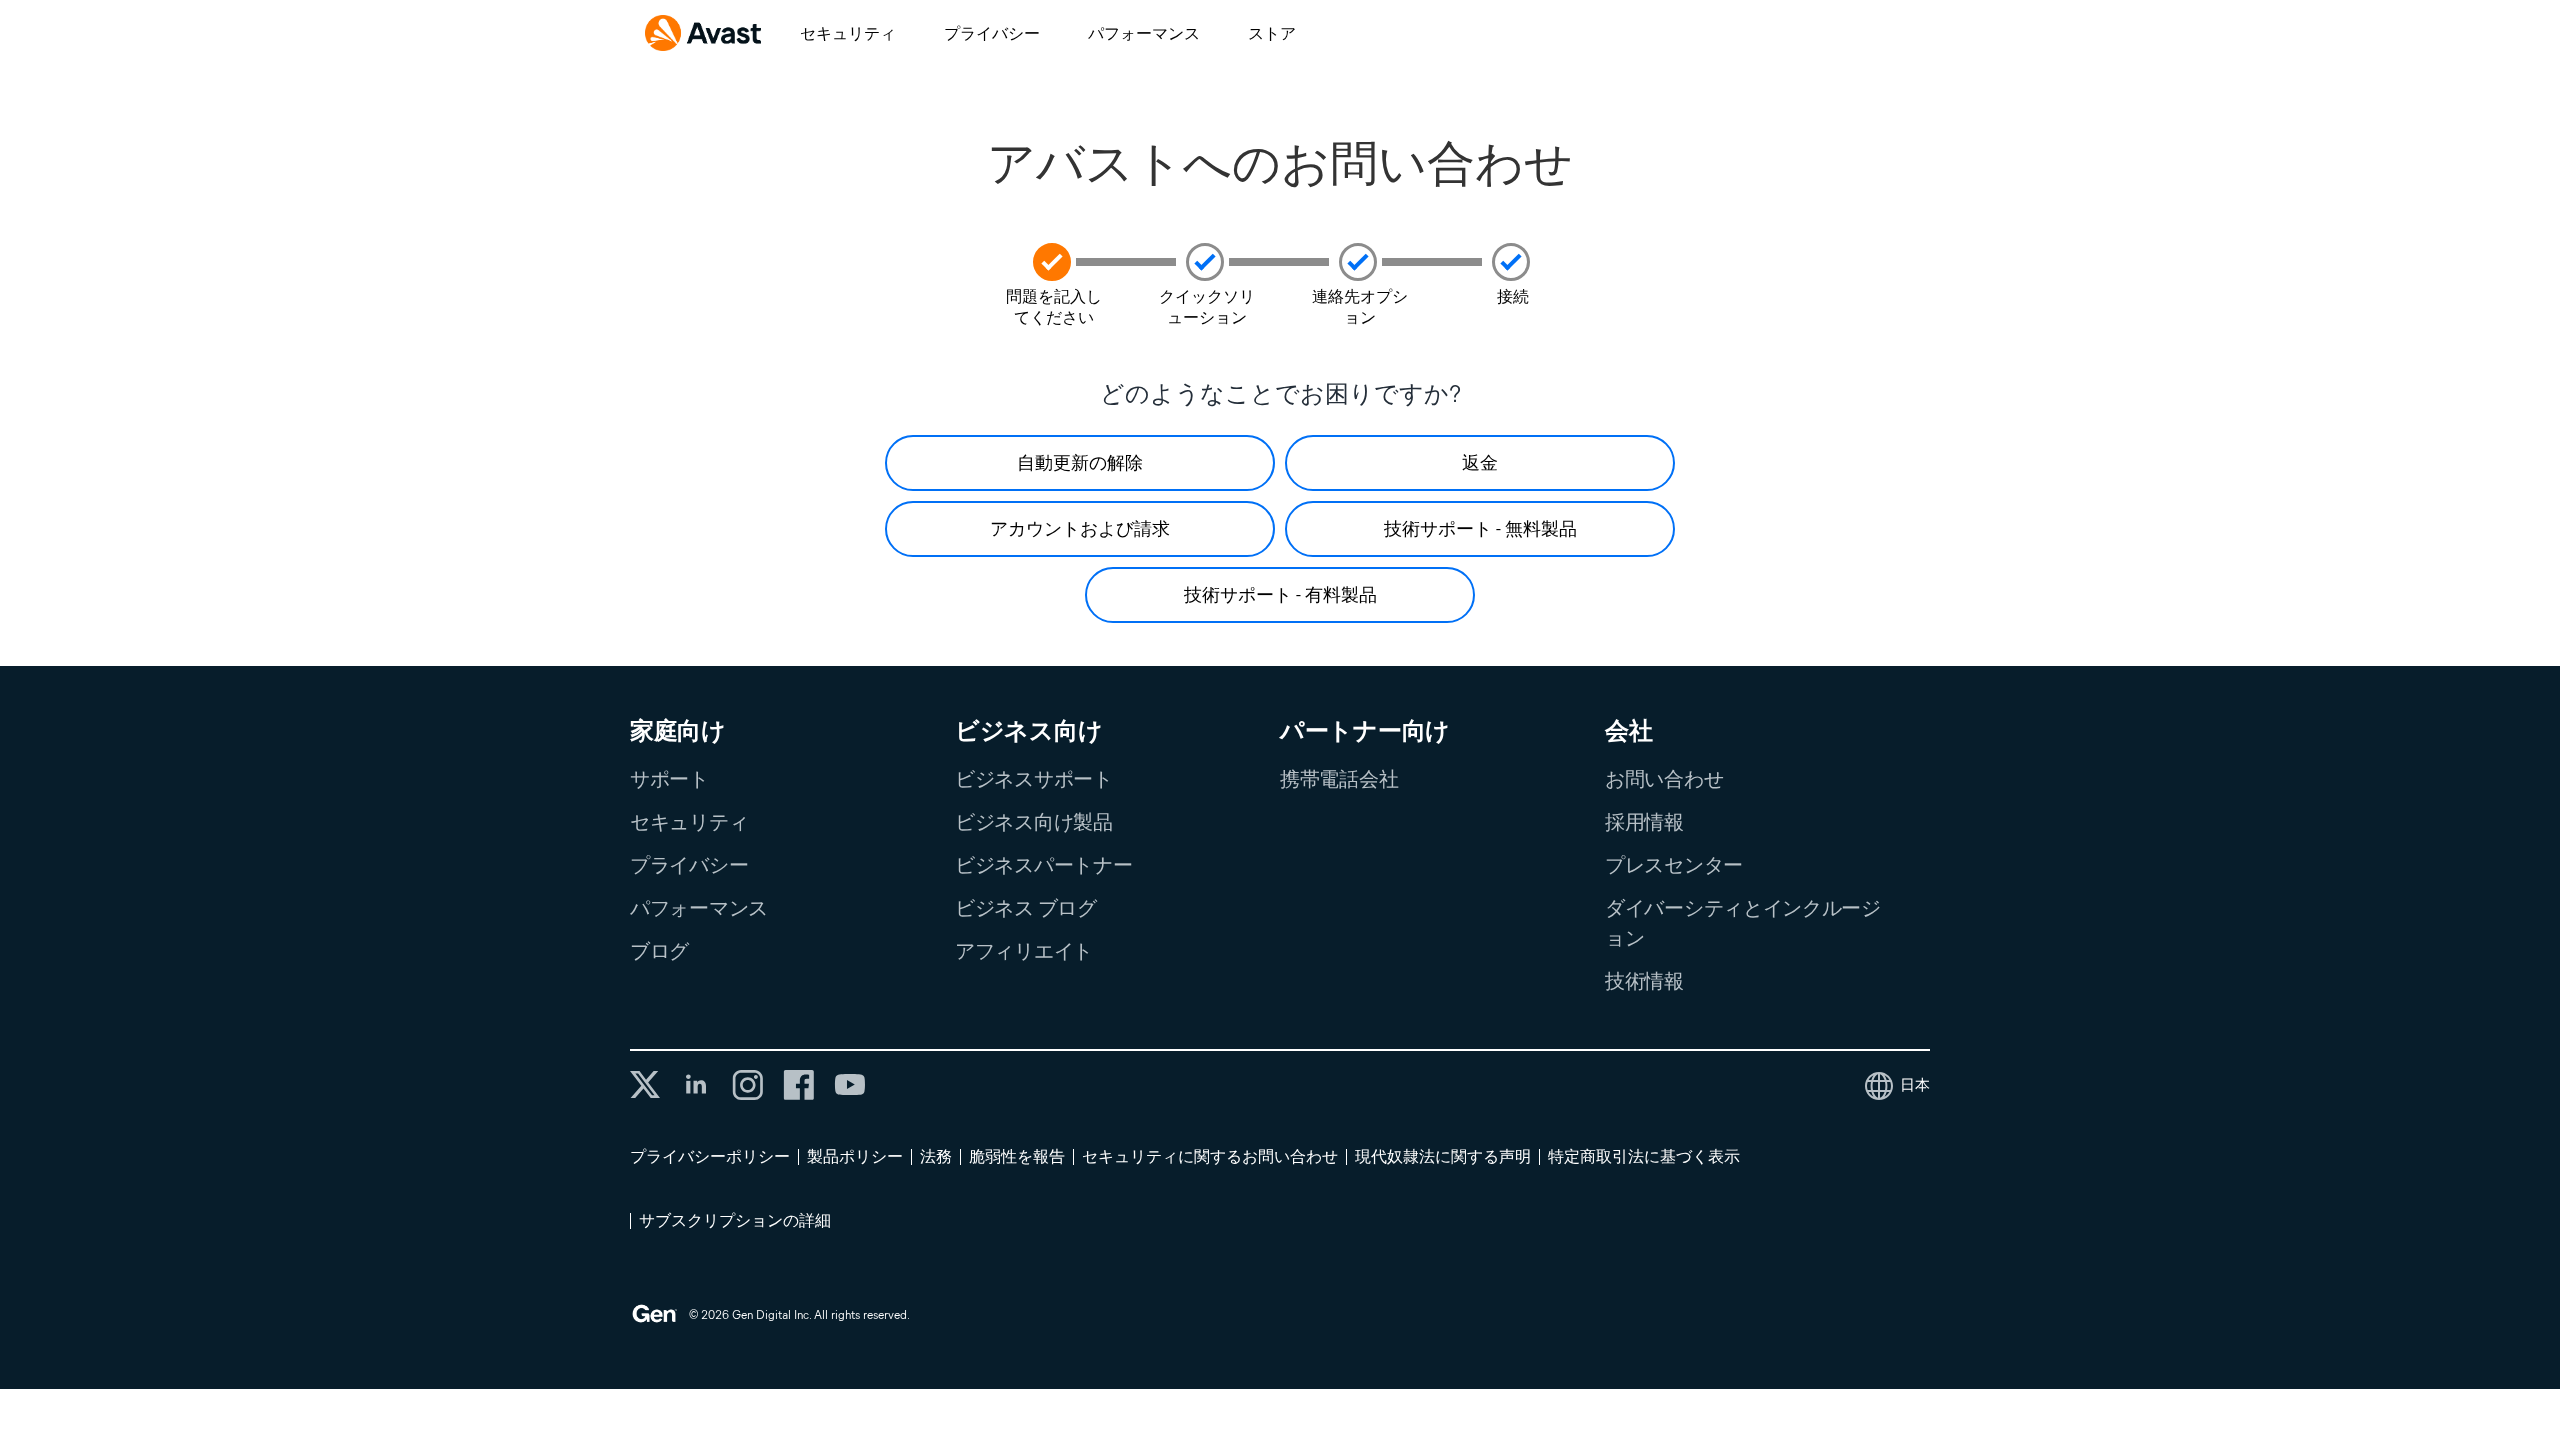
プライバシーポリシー (710, 1156)
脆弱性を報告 (1017, 1156)
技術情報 (1644, 981)
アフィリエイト (1024, 951)
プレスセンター (1674, 865)
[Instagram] (747, 1085)
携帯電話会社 (1339, 779)
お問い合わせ (1664, 779)
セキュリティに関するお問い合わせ (1210, 1156)
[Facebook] (798, 1085)
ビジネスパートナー (1043, 865)
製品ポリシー (855, 1156)
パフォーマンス (1144, 33)
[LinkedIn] (696, 1085)
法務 (936, 1156)
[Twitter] (645, 1084)
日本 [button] (1915, 1085)
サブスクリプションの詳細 (735, 1220)
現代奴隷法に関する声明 (1443, 1156)
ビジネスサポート (1034, 779)
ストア (1272, 33)
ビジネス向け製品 (1034, 822)
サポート (669, 779)
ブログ (659, 951)
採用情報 (1644, 822)
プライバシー (992, 33)
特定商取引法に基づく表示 (1644, 1156)
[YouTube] (849, 1085)
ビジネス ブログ (1026, 908)
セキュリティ (848, 33)
